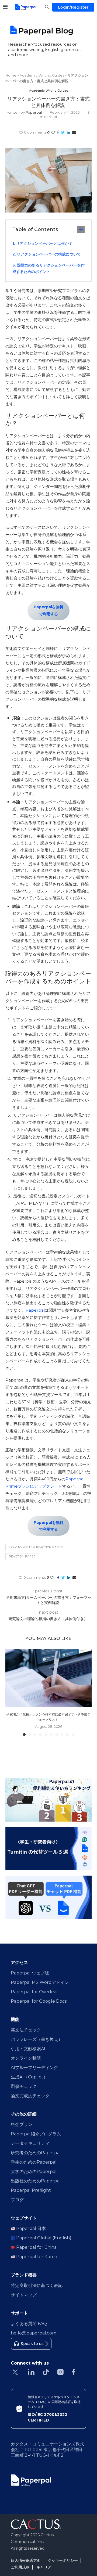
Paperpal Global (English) (43, 2238)
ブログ (17, 2200)
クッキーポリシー (63, 2560)
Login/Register (73, 7)
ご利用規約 (20, 2567)
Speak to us (32, 2344)
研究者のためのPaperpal (36, 2153)
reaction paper (22, 1556)
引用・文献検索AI (28, 2049)
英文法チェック (26, 2030)
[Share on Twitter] (63, 132)
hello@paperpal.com (34, 2333)
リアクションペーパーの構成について (49, 254)
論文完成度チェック (30, 2096)
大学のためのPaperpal (34, 2172)
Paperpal (34, 112)
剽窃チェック (24, 2086)
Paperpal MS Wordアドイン (40, 1982)
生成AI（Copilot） (29, 2077)
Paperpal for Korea (36, 2257)
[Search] (47, 7)
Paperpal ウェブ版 (30, 1973)
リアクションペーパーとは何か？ (45, 243)
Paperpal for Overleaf (34, 1992)
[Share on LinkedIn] (68, 132)
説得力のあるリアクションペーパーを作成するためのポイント (48, 268)
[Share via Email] (74, 132)
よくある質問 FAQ (29, 2324)
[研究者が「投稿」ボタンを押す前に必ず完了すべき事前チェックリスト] (48, 1678)
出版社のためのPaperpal (36, 2181)
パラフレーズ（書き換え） (37, 2039)
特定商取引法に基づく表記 (37, 2285)
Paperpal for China (36, 2247)
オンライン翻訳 (26, 2058)
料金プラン (22, 2125)
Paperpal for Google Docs (39, 2001)
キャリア (44, 2567)
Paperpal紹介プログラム (36, 2134)
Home (11, 75)
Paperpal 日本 (30, 2228)
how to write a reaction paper (36, 1547)
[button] (10, 1692)
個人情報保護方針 (26, 2560)
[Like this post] (53, 132)
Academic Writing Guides (42, 75)
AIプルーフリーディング (34, 2068)
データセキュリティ (30, 2143)
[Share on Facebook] (58, 132)
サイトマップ (24, 2295)
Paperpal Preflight (31, 2190)
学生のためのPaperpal (34, 2162)
